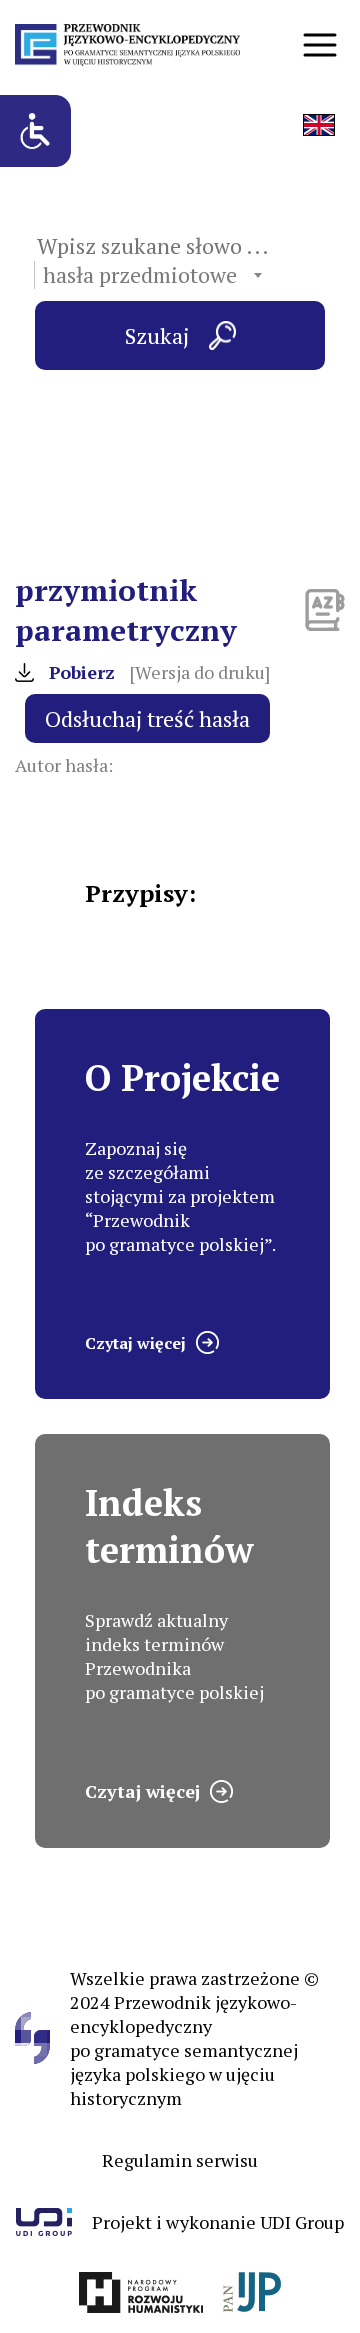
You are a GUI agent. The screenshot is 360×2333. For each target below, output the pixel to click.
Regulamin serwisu (180, 2160)
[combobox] (152, 275)
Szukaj (157, 335)
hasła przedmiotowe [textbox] (140, 275)
